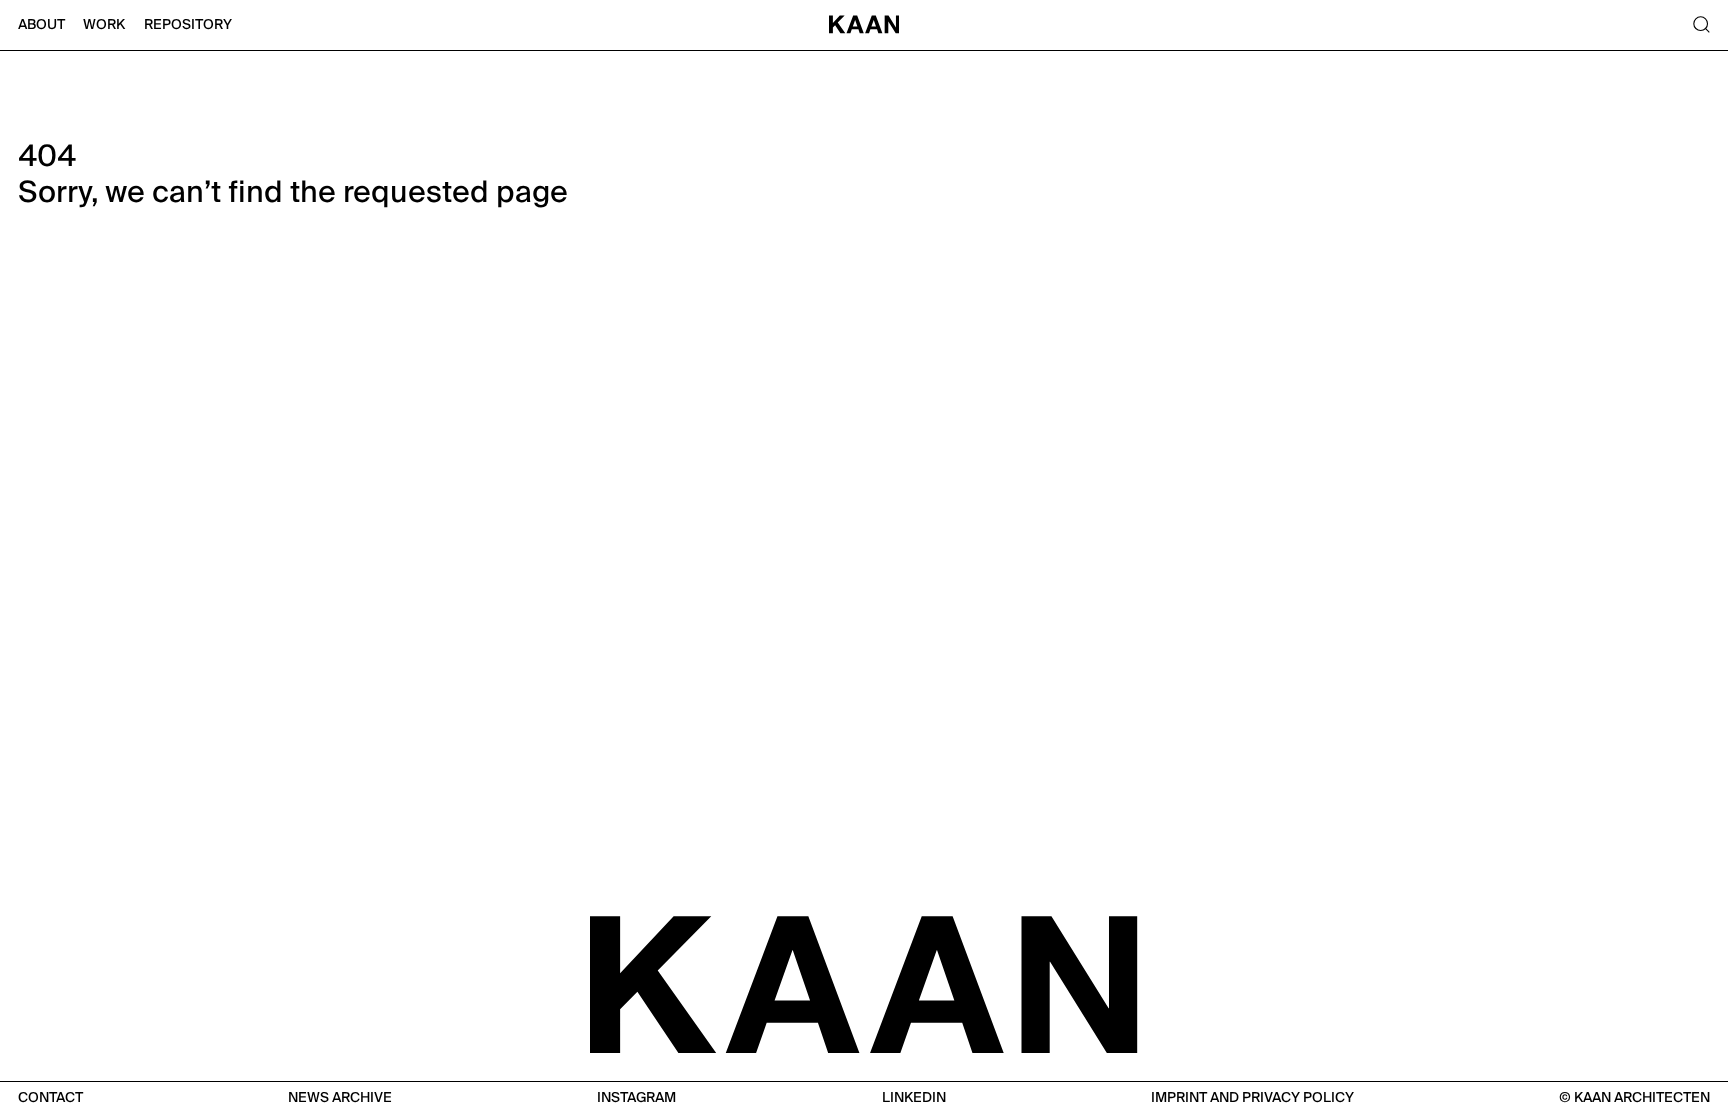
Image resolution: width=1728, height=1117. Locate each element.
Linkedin (914, 1098)
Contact (50, 1098)
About (41, 25)
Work (104, 25)
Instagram (636, 1098)
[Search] (1700, 25)
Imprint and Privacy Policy (1252, 1098)
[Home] (864, 25)
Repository (188, 25)
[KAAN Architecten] (864, 982)
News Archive (340, 1098)
